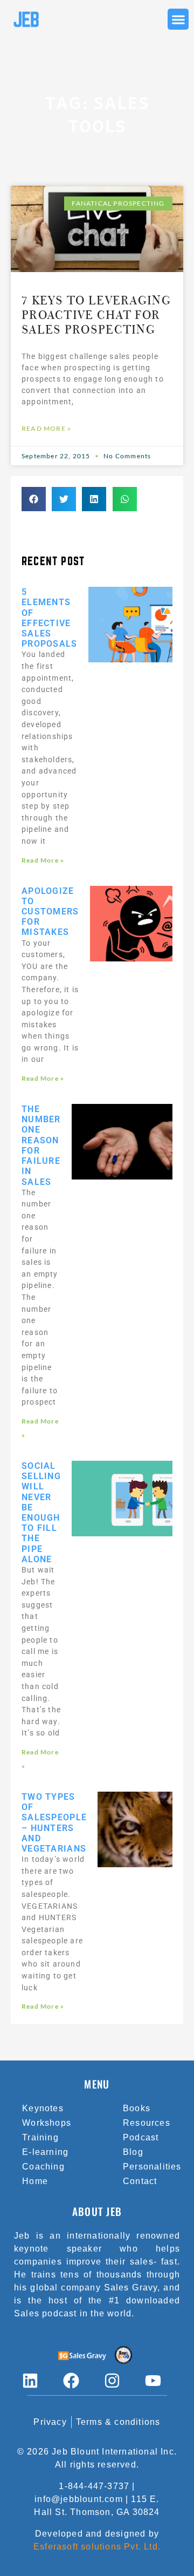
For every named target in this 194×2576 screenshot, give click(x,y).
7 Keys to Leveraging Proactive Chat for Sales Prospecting (96, 315)
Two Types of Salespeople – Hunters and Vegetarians (54, 1823)
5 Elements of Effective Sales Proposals (50, 618)
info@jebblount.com (79, 2499)
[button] (178, 19)
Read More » (46, 428)
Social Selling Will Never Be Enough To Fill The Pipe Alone (41, 1513)
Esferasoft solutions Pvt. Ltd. (97, 2547)
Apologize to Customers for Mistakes (50, 912)
